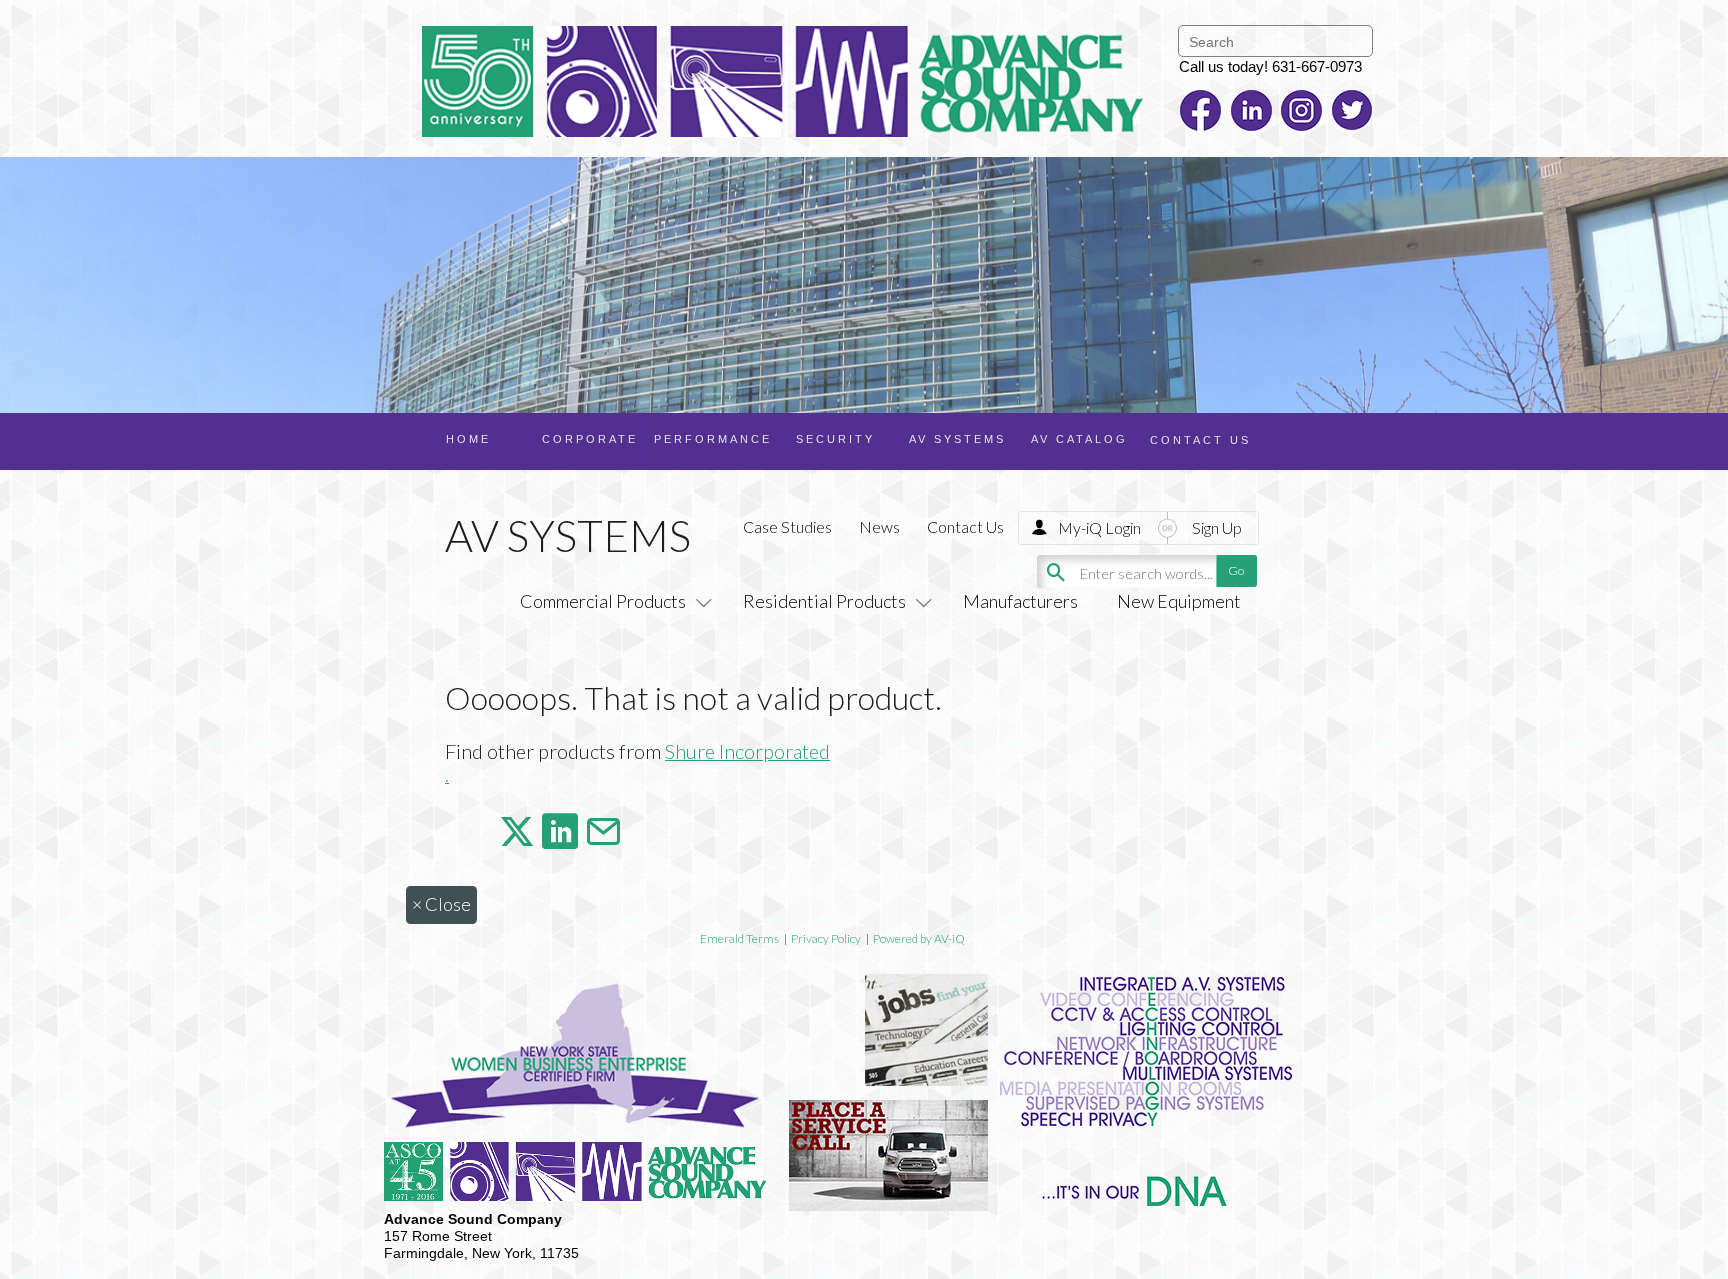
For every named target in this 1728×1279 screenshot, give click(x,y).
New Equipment (1179, 601)
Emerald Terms (739, 938)
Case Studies (787, 526)
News (879, 526)
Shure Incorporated (747, 751)
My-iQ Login (1099, 527)
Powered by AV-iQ (919, 938)
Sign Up (1217, 527)
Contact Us (965, 526)
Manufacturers (1020, 601)
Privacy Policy (826, 938)
